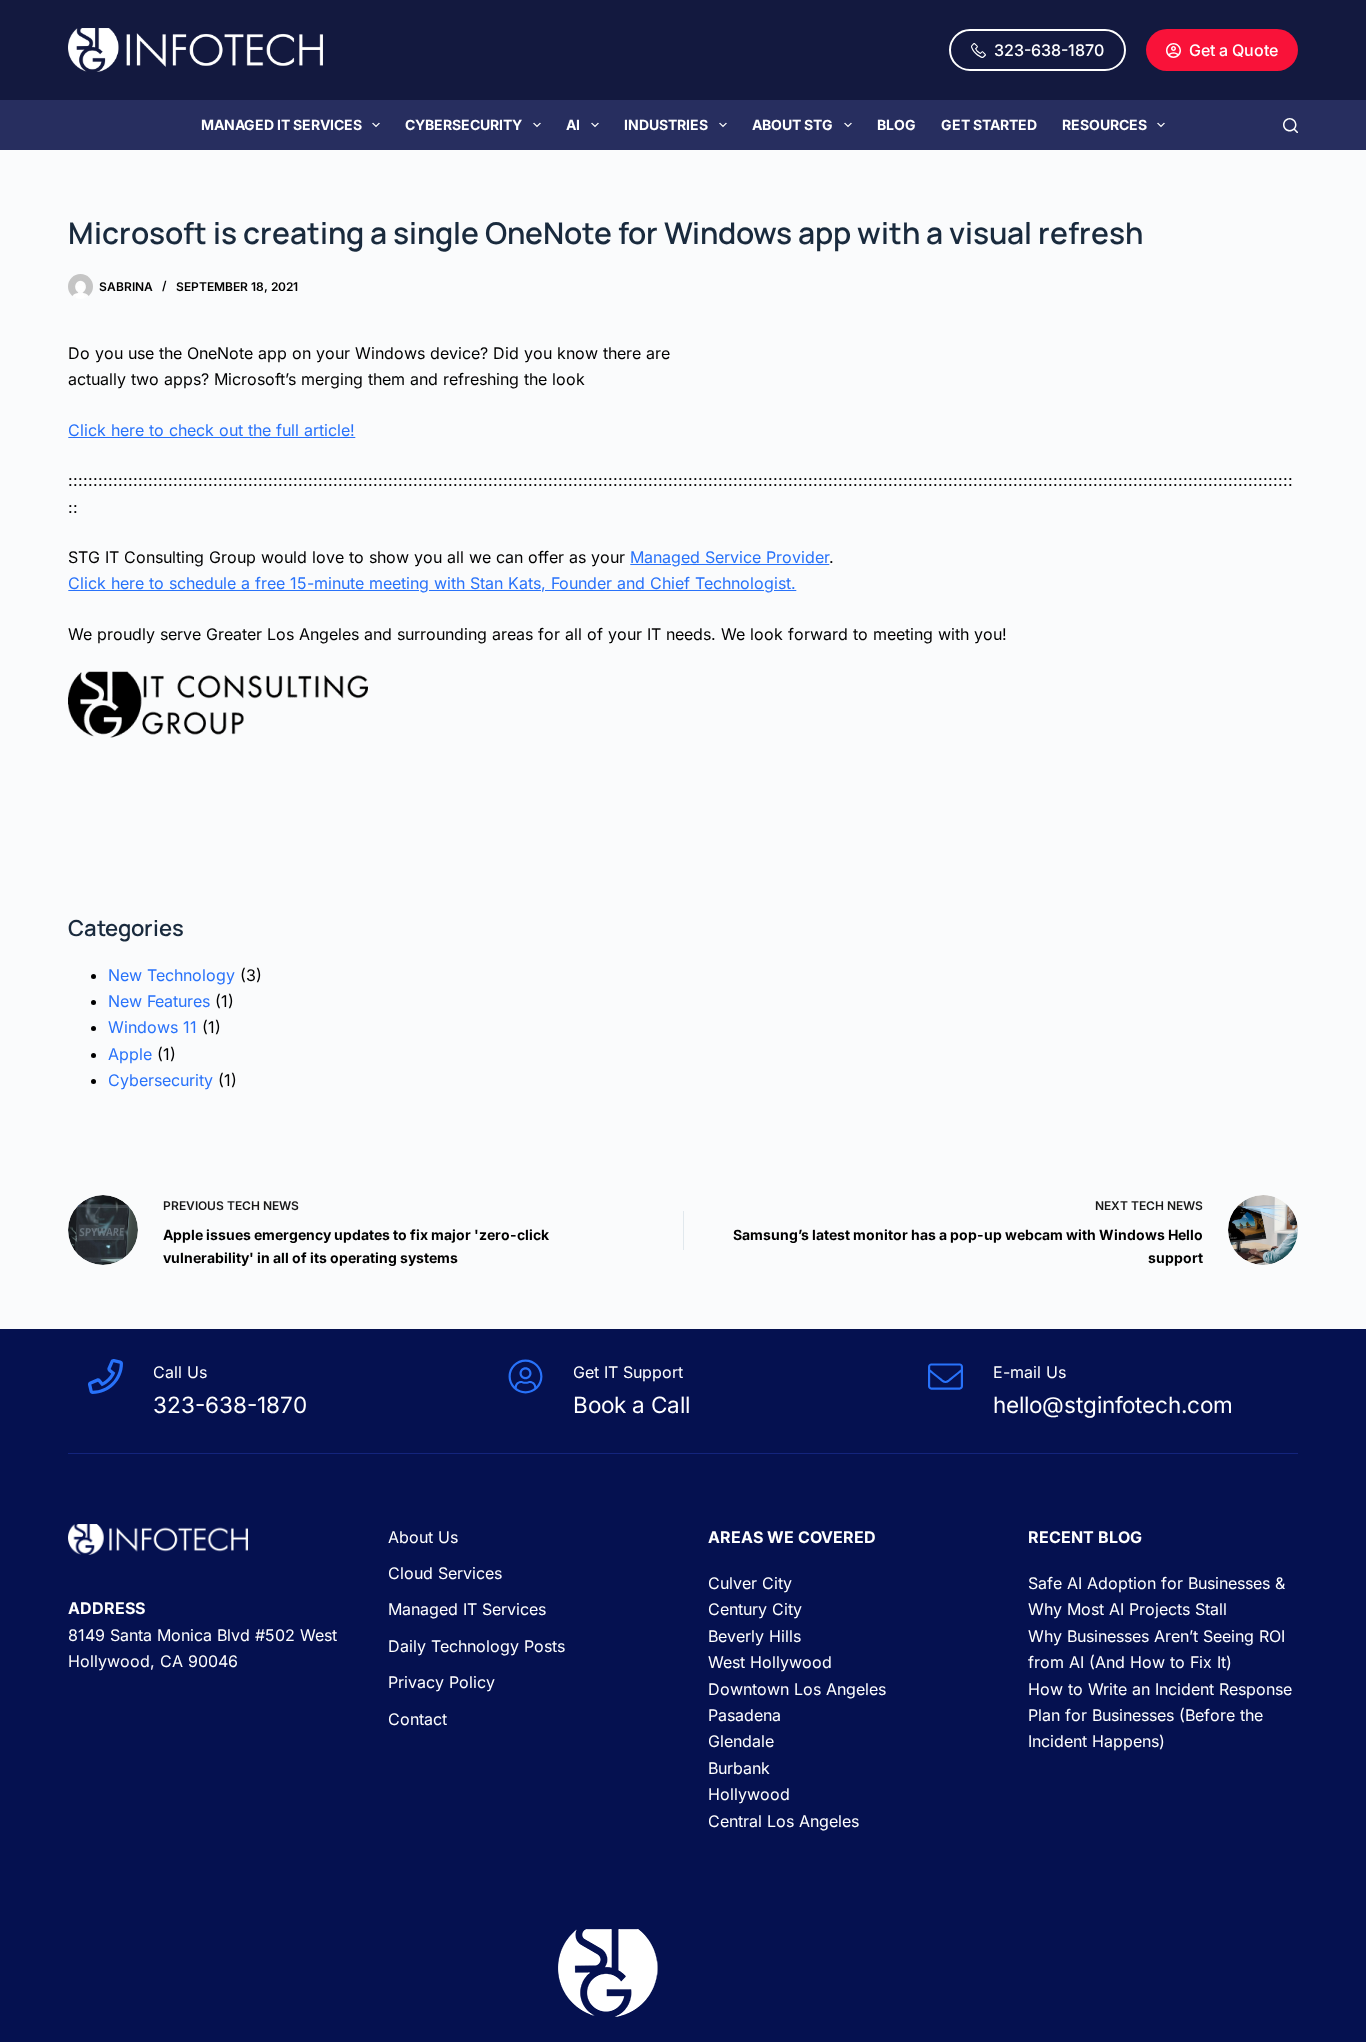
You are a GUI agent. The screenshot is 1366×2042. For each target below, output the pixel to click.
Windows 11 (152, 1027)
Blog (896, 124)
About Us (423, 1537)
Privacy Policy (441, 1682)
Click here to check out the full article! (211, 430)
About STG (792, 124)
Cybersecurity (463, 124)
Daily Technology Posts (476, 1646)
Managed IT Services (281, 124)
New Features (159, 1001)
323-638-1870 (1049, 50)
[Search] (1290, 125)
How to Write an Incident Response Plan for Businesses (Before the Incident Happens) (1160, 1715)
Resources (1104, 124)
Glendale (741, 1741)
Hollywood (749, 1794)
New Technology (171, 975)
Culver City (750, 1583)
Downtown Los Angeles (797, 1689)
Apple (130, 1054)
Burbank (739, 1768)
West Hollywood (770, 1662)
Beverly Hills (754, 1636)
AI (573, 124)
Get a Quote (1233, 50)
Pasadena (744, 1715)
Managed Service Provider (729, 557)
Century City (755, 1609)
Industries (666, 124)
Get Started (989, 124)
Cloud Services (445, 1573)
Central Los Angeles (783, 1821)
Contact (417, 1719)
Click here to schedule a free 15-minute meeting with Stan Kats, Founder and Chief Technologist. (432, 583)
